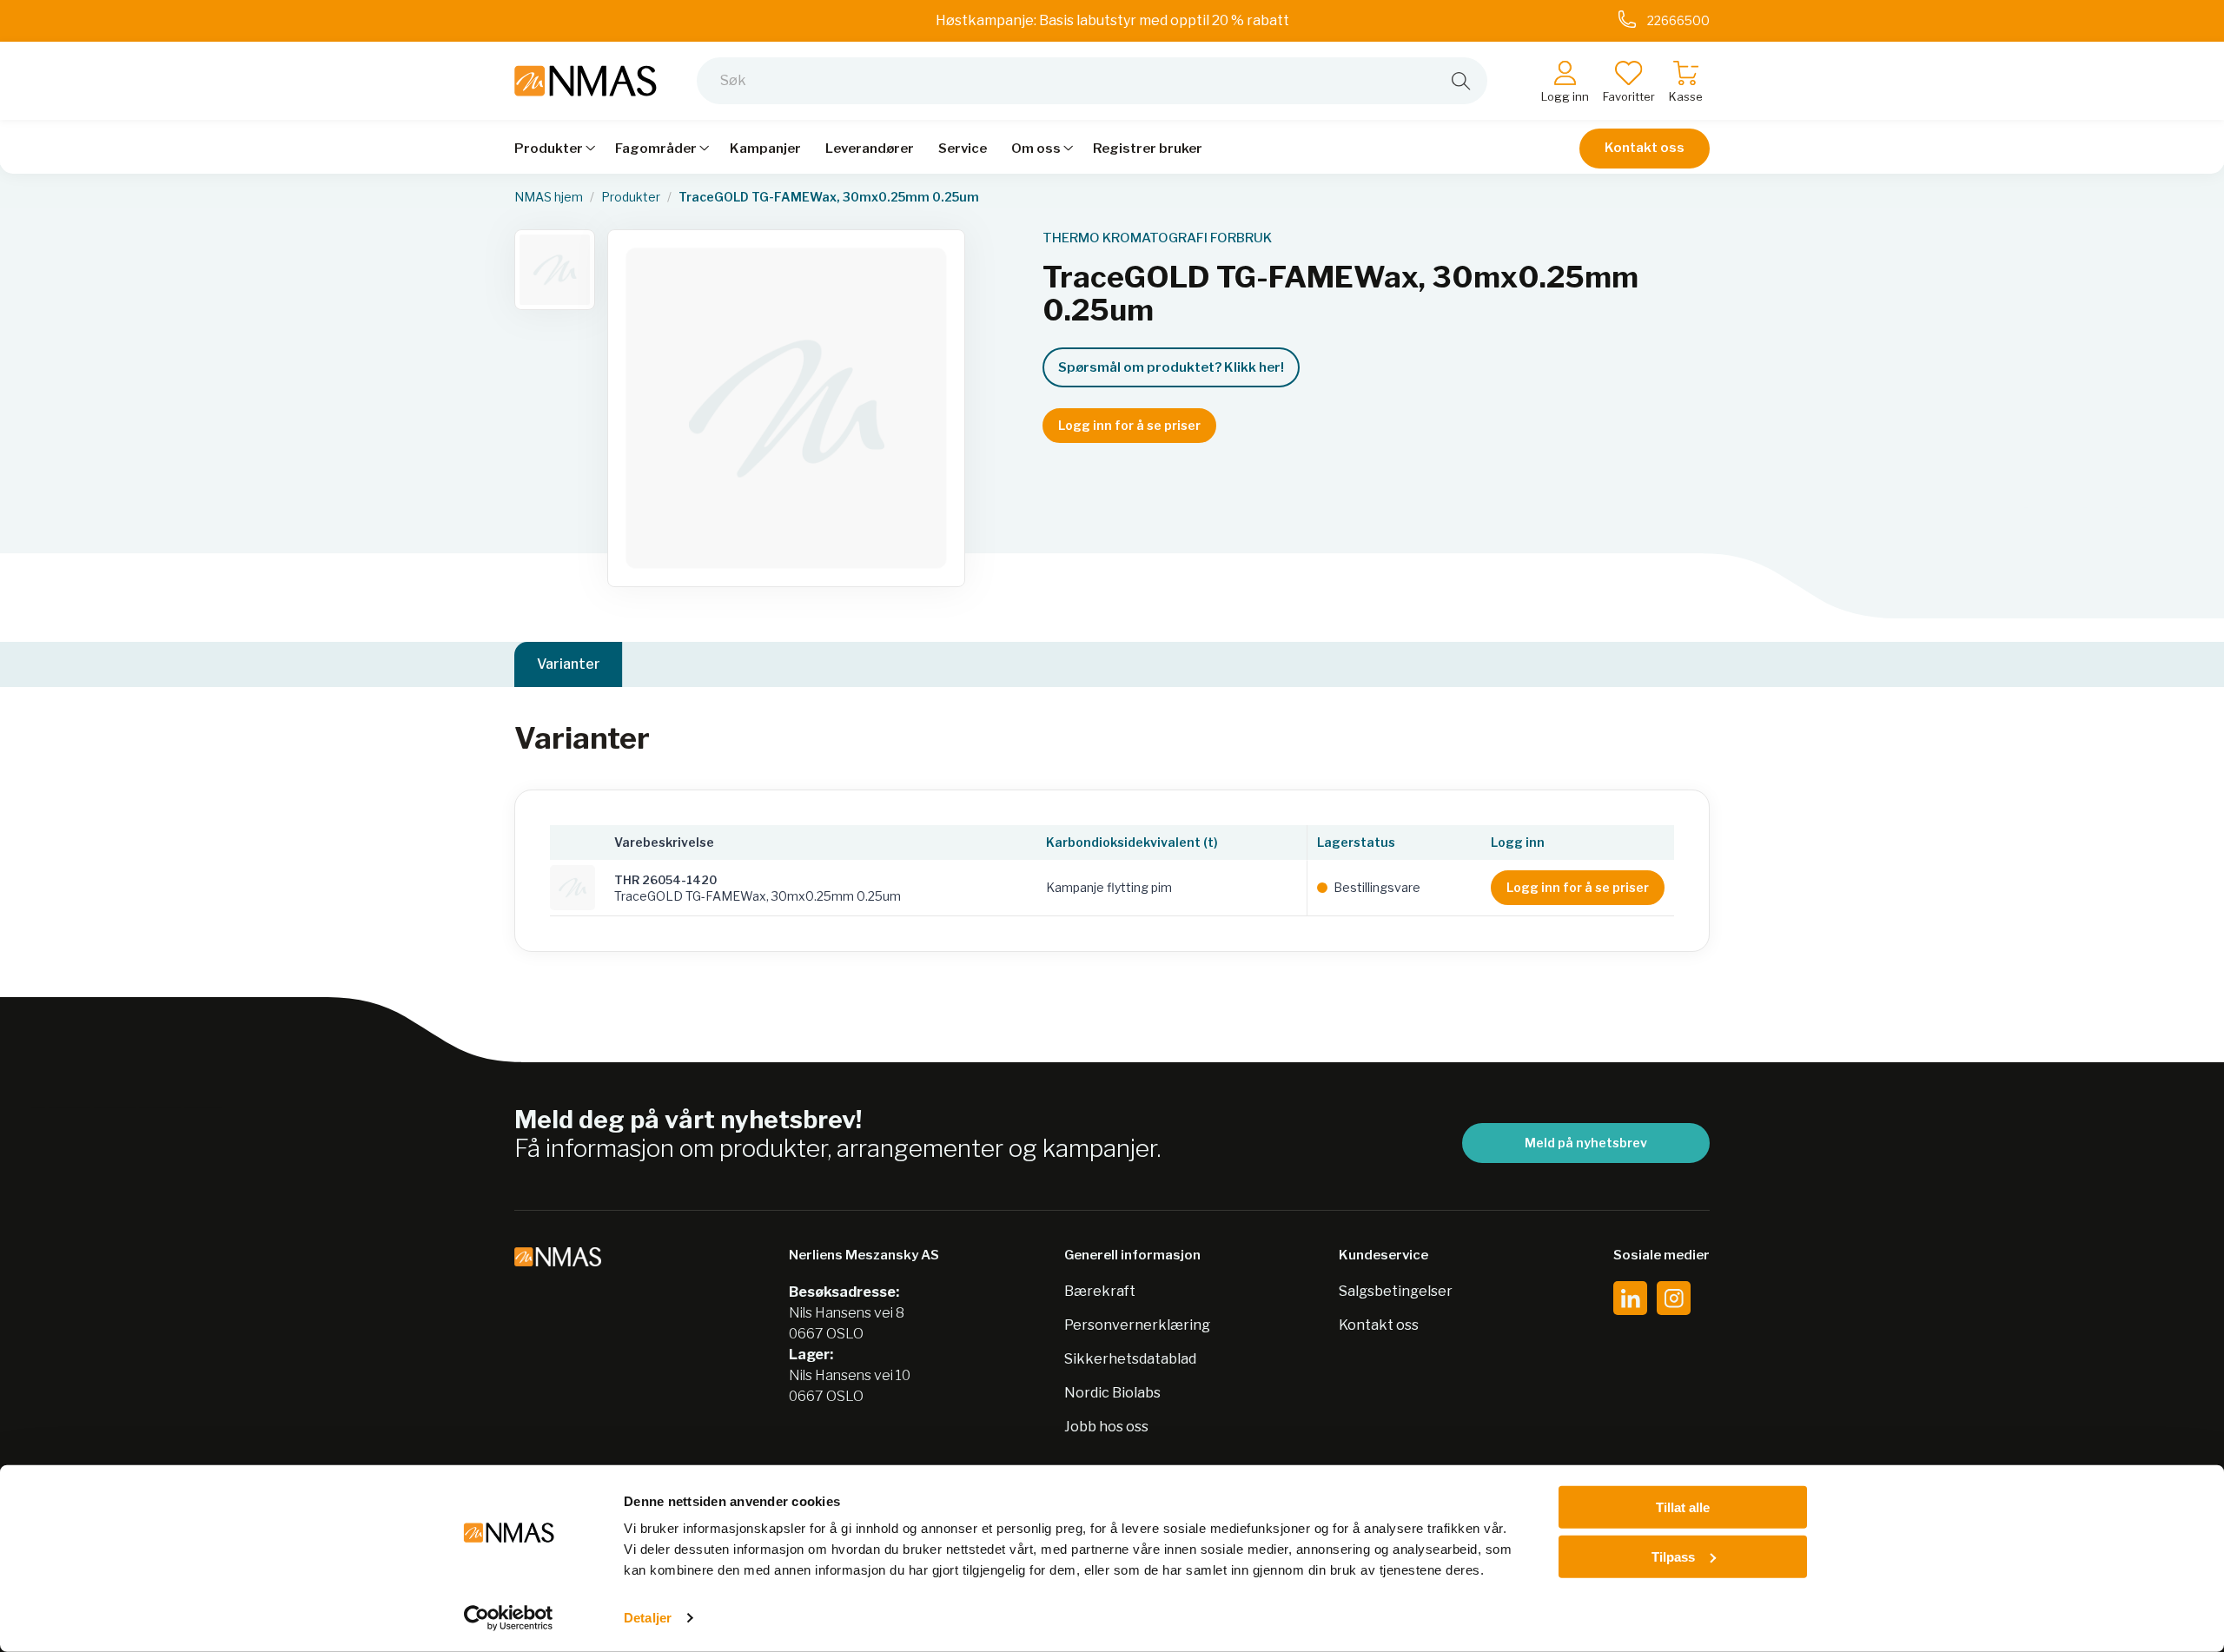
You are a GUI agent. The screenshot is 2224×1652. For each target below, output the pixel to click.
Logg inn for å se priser (1129, 425)
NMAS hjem (549, 197)
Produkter (631, 197)
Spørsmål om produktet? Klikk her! (1171, 367)
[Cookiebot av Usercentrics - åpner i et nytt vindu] (509, 1618)
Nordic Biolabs (1112, 1393)
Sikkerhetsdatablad (1130, 1359)
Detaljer (648, 1618)
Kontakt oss (1645, 148)
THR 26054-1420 (665, 880)
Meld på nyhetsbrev (1586, 1143)
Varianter (569, 664)
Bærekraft (1100, 1291)
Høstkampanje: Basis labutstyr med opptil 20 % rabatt (1112, 20)
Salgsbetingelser (1396, 1291)
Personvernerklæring (1137, 1325)
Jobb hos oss (1106, 1427)
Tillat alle (1683, 1507)
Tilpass (1673, 1556)
